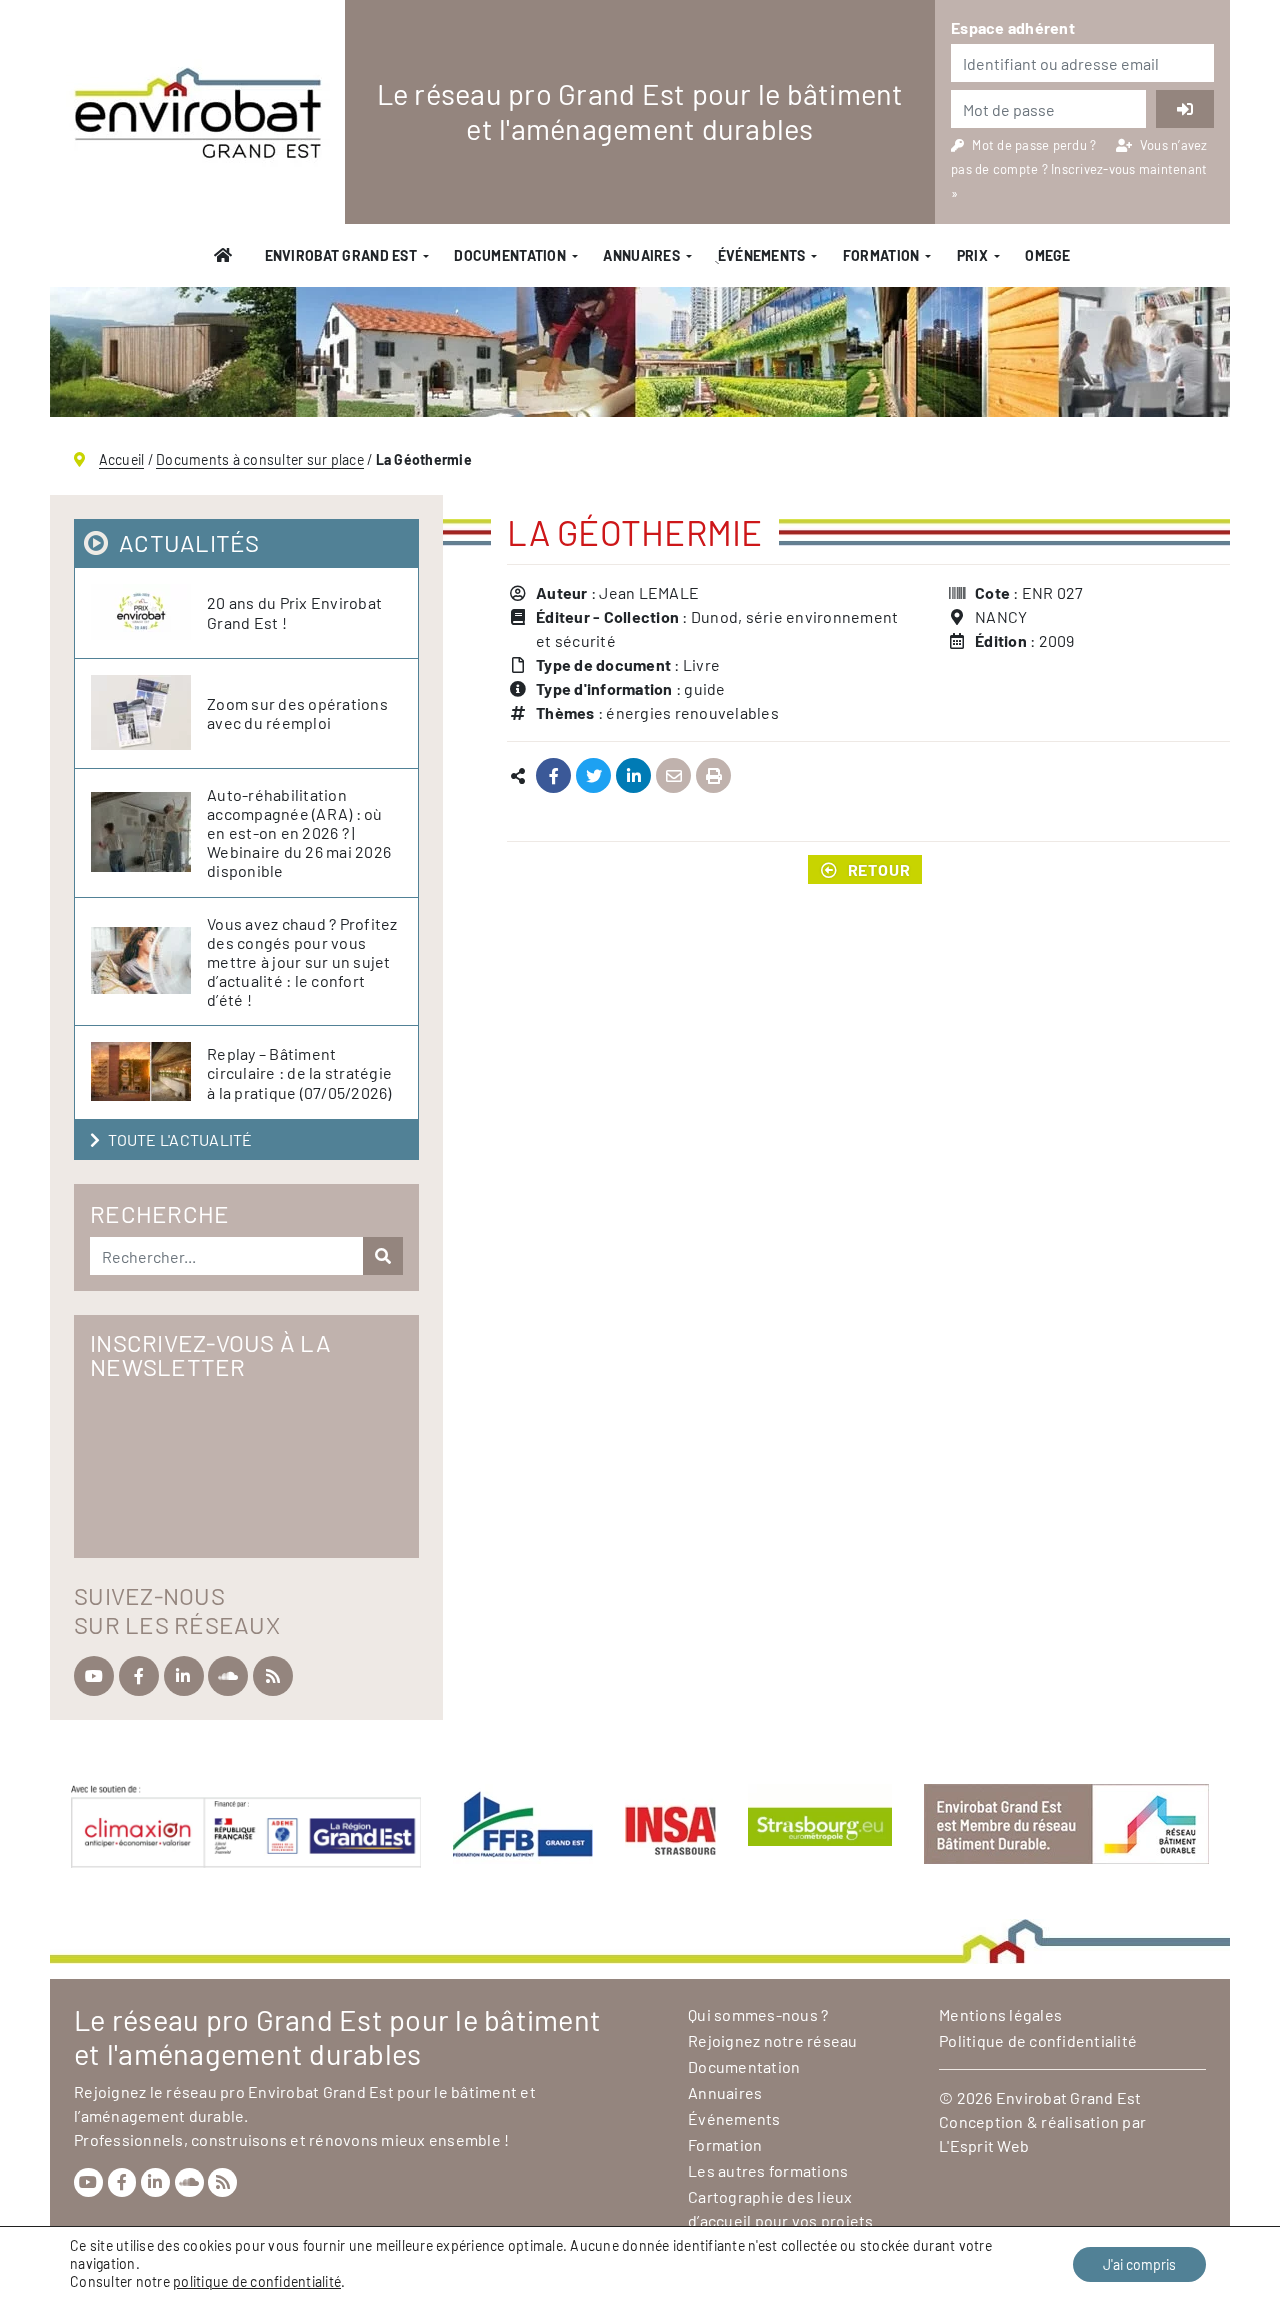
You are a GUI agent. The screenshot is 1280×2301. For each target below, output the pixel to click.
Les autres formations (768, 2170)
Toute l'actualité (180, 1139)
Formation (881, 255)
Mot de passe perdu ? (1035, 145)
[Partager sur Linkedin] (633, 776)
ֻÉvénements (761, 255)
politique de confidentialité (257, 2281)
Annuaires (641, 255)
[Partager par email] (673, 776)
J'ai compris (1139, 2264)
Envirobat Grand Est (341, 255)
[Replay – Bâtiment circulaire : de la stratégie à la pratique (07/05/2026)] (149, 1072)
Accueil (122, 459)
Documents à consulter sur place (260, 459)
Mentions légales (1000, 2014)
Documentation (510, 255)
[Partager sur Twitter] (593, 776)
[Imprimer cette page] (713, 776)
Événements (734, 2118)
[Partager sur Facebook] (553, 776)
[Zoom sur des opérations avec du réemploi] (149, 713)
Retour (879, 869)
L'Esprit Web (984, 2145)
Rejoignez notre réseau (773, 2040)
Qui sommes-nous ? (758, 2014)
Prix (972, 255)
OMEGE (1047, 255)
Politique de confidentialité (1038, 2040)
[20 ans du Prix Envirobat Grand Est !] (149, 613)
